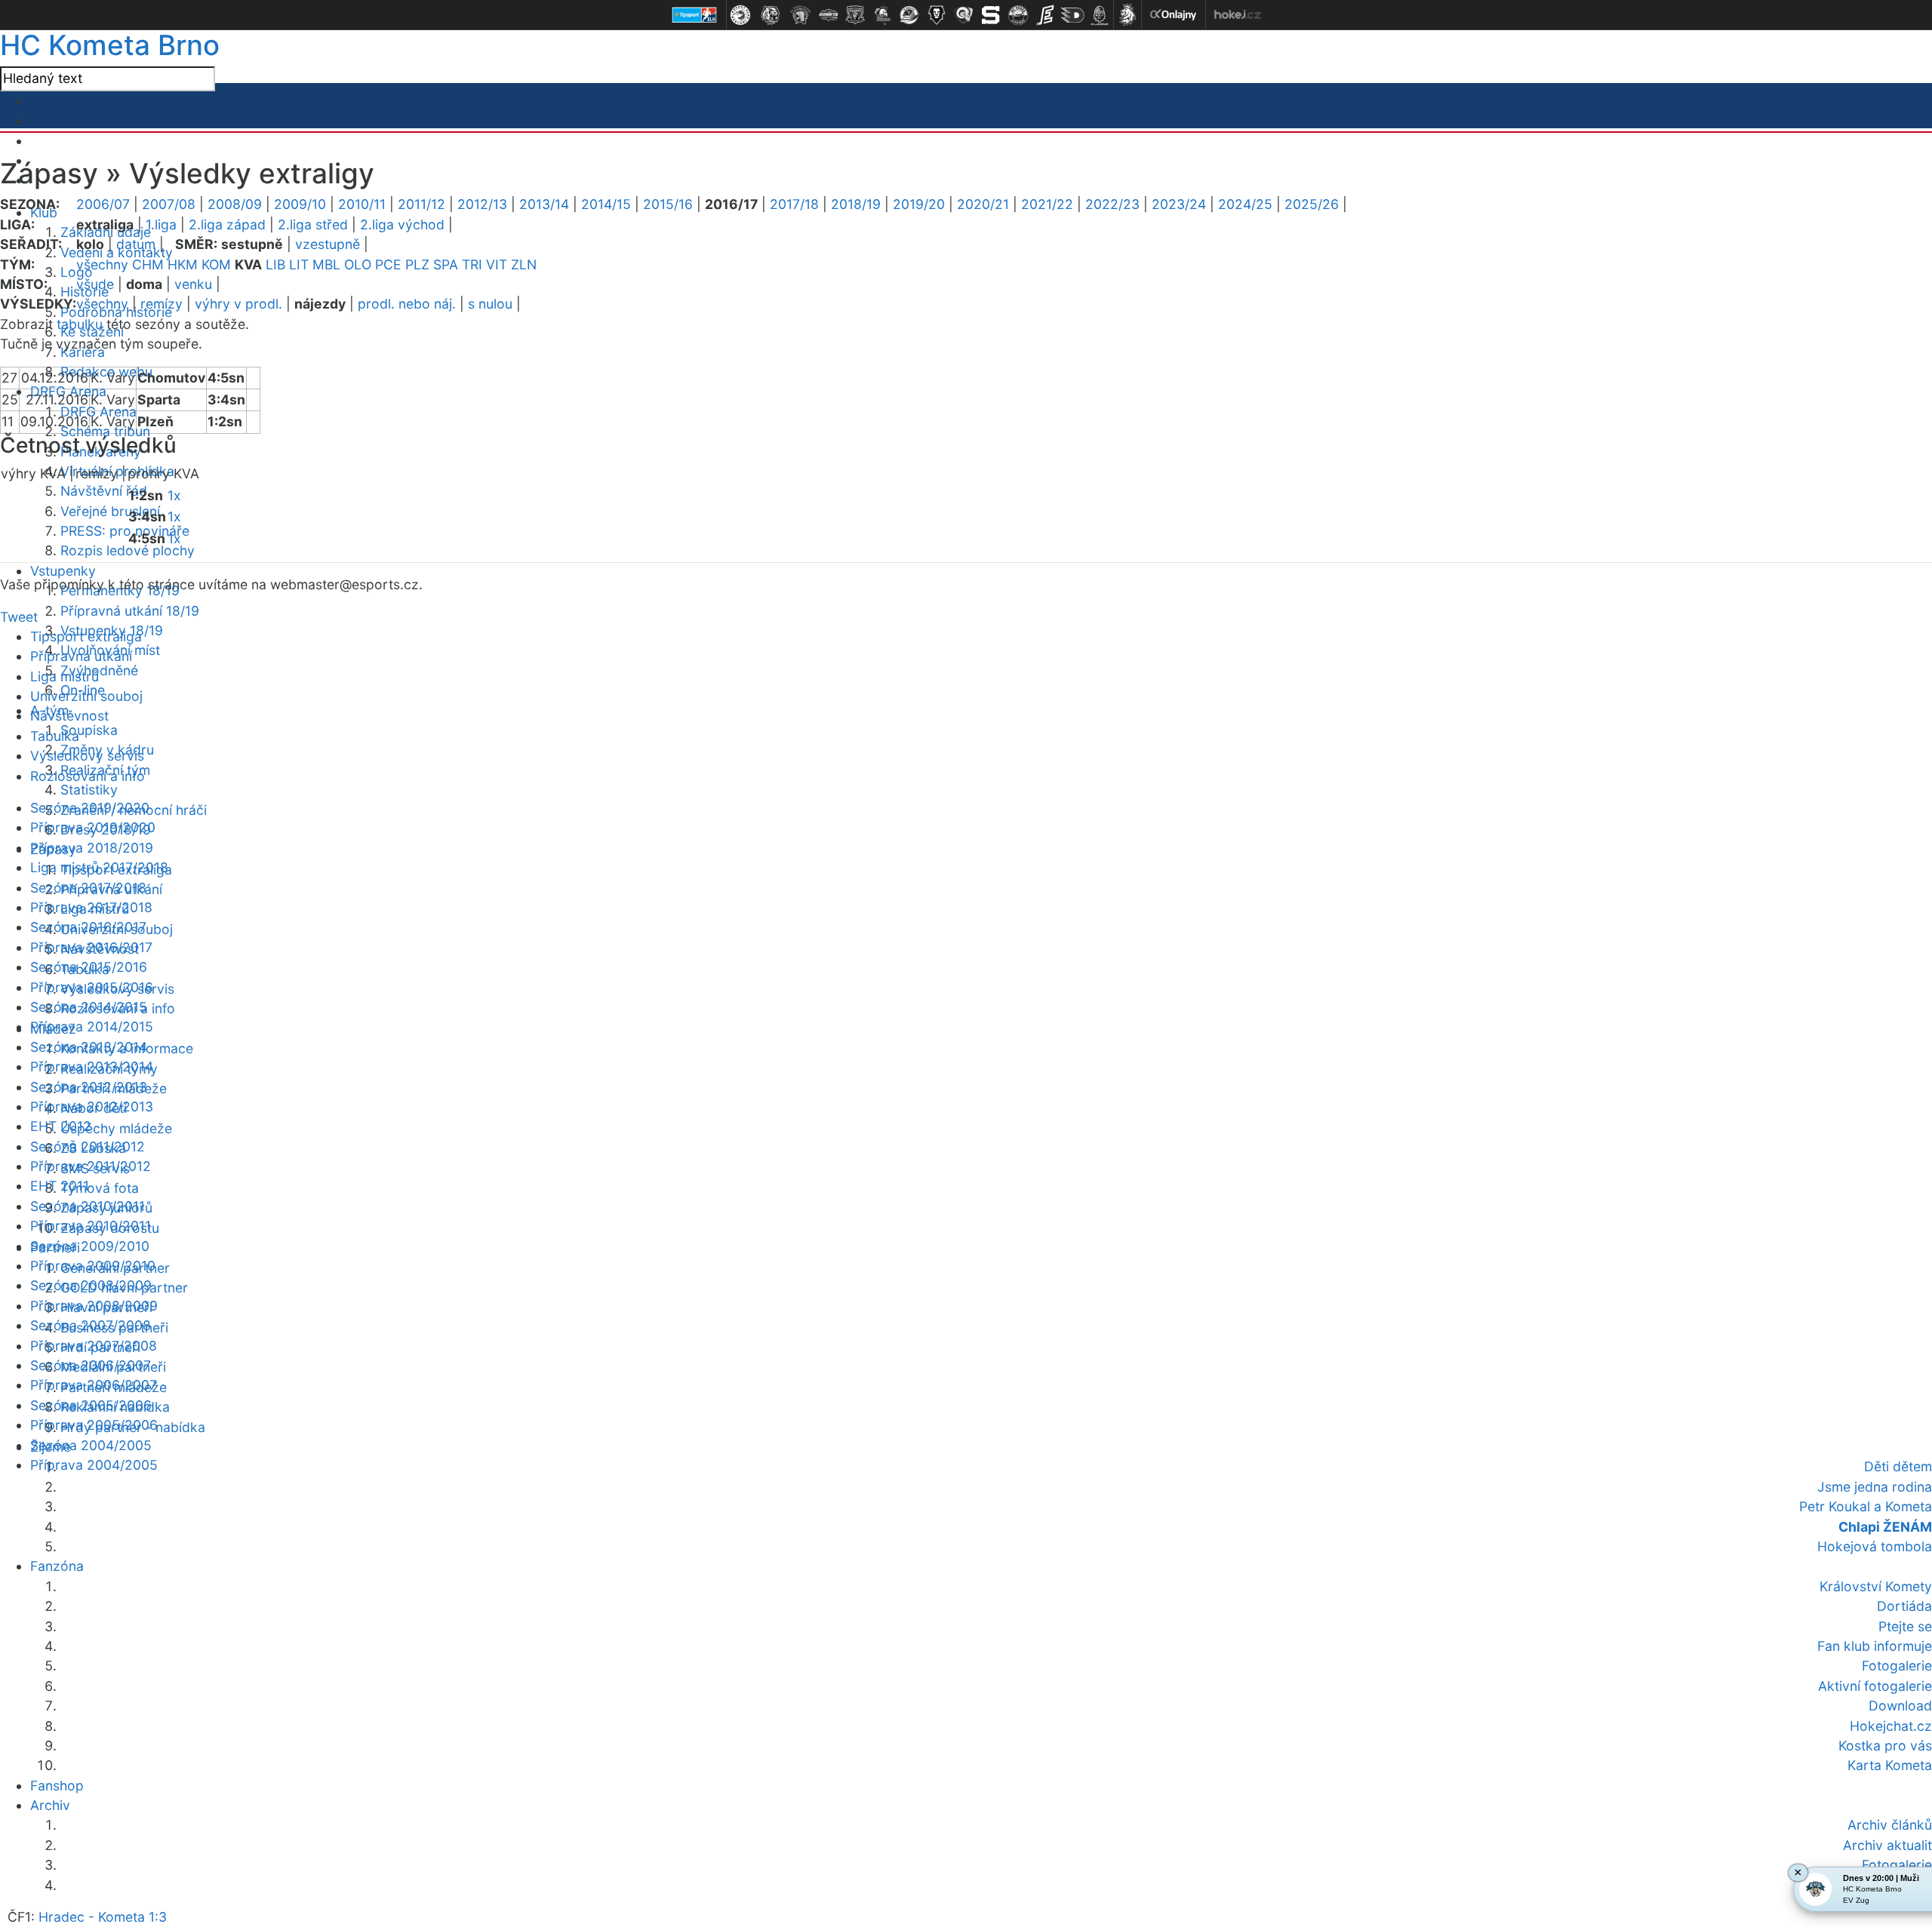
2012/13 (482, 204)
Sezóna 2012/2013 (89, 1087)
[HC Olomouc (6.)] (882, 15)
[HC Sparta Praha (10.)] (991, 15)
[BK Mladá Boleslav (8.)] (937, 15)
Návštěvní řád (104, 491)
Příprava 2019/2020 (93, 827)
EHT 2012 (61, 1126)
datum (136, 244)
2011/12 (421, 204)
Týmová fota (100, 1188)
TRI (472, 264)
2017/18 (794, 204)
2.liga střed (313, 224)
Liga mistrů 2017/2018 (99, 867)
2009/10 (300, 204)
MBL (326, 264)
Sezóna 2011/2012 (88, 1146)
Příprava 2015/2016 (92, 987)
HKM (183, 264)
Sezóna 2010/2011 (88, 1206)
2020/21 (983, 204)
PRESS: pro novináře (125, 531)
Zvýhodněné (99, 670)
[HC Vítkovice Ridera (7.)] (909, 15)
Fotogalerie (1897, 1865)
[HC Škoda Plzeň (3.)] (801, 15)
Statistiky (89, 790)
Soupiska (89, 730)
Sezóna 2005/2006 (91, 1405)
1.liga (161, 224)
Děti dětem (1898, 1466)
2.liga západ (227, 224)
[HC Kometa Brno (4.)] (828, 15)
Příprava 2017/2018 (91, 907)
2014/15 (606, 204)
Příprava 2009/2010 (93, 1266)
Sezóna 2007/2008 (91, 1325)
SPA (446, 264)
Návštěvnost (69, 716)
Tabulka (55, 736)
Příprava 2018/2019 (92, 848)
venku (193, 284)
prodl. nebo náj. (407, 304)
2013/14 (544, 204)
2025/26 (1312, 204)
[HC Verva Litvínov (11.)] (1018, 15)
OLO (358, 264)
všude (95, 284)
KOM (216, 264)
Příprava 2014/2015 (92, 1027)
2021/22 (1047, 204)
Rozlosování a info (88, 776)
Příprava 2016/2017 (91, 947)
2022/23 (1112, 204)
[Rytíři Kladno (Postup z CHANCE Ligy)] (1100, 15)
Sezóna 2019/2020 (90, 808)
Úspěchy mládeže (116, 1128)
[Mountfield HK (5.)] (855, 15)
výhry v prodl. (238, 304)
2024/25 (1245, 204)
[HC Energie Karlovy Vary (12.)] (1045, 15)
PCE (388, 264)
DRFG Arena (98, 412)
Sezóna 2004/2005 (91, 1445)
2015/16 (668, 204)
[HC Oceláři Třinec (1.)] (740, 15)
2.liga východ (402, 224)
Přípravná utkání (81, 656)
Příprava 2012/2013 (92, 1106)
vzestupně (328, 244)
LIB (275, 264)
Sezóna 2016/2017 (88, 927)
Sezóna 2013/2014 (89, 1047)
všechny (102, 264)
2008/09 (235, 204)
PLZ (417, 264)
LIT (299, 264)
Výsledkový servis (87, 756)
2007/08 (169, 204)
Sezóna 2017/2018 (88, 888)
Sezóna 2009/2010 (90, 1246)
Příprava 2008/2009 (94, 1306)
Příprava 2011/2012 (91, 1166)
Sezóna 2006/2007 (91, 1365)
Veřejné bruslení (110, 511)
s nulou (490, 304)
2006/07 (103, 204)
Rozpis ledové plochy (128, 550)
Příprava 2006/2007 (94, 1385)
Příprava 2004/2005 (94, 1465)
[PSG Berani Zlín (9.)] (964, 15)
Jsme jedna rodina (1875, 1487)
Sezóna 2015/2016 (89, 967)
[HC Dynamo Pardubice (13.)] (1072, 15)
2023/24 (1179, 204)
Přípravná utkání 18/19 (130, 611)
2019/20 (919, 204)
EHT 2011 (60, 1186)
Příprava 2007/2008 (94, 1346)
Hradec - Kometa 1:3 (103, 1917)
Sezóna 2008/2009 (91, 1285)
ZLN (524, 264)
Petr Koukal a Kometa (1866, 1506)
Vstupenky (63, 571)
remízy (162, 304)
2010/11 (362, 204)
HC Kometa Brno (110, 45)
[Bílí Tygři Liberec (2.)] (771, 15)
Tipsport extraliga (86, 636)
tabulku (80, 324)
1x (174, 495)
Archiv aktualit (1887, 1845)
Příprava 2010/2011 (91, 1226)
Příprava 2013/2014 (92, 1066)
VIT (497, 264)
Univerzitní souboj (86, 696)
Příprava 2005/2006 (94, 1425)
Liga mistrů (65, 676)
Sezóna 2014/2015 (89, 1007)
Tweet (19, 617)
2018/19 (856, 204)
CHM (148, 264)
